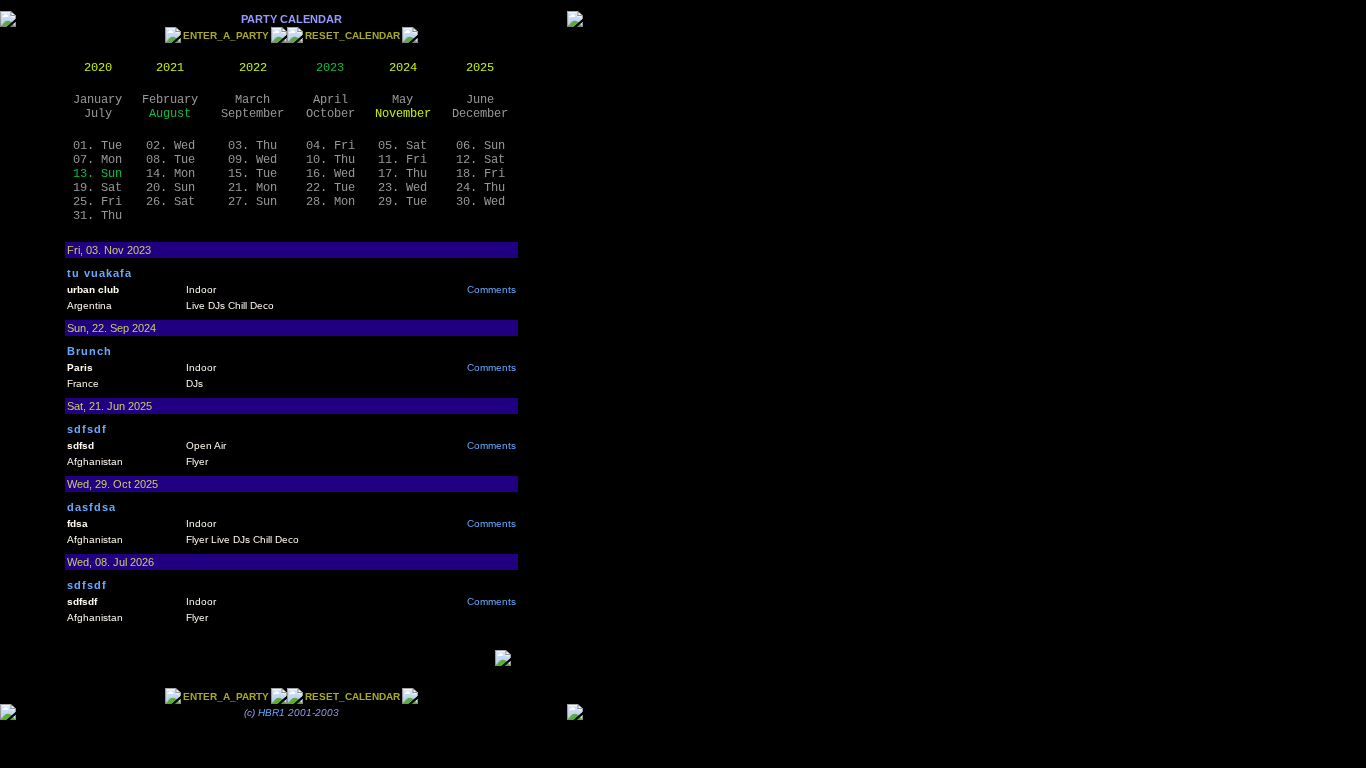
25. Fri (97, 202)
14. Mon (170, 174)
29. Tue (402, 202)
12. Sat (480, 160)
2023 (330, 68)
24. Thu (480, 188)
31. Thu (97, 216)
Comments (491, 289)
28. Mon (330, 202)
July (98, 114)
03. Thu (252, 146)
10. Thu (330, 160)
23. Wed (402, 188)
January (97, 100)
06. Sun (480, 146)
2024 (403, 68)
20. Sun (170, 188)
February (170, 100)
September (252, 114)
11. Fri (402, 160)
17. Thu (402, 174)
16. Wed (330, 174)
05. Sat (402, 146)
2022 (253, 68)
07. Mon (97, 160)
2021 (170, 68)
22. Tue (330, 188)
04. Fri (330, 146)
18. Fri (480, 174)
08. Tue (170, 160)
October (330, 114)
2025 (480, 68)
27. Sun (252, 202)
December (480, 114)
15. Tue (252, 174)
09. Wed (252, 160)
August (170, 114)
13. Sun (97, 174)
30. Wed (480, 202)
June (480, 100)
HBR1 (271, 712)
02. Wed (170, 146)
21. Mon (252, 188)
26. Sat (170, 202)
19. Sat (97, 188)
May (402, 100)
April (330, 100)
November (403, 114)
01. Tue (97, 146)
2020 (98, 68)
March (252, 100)
